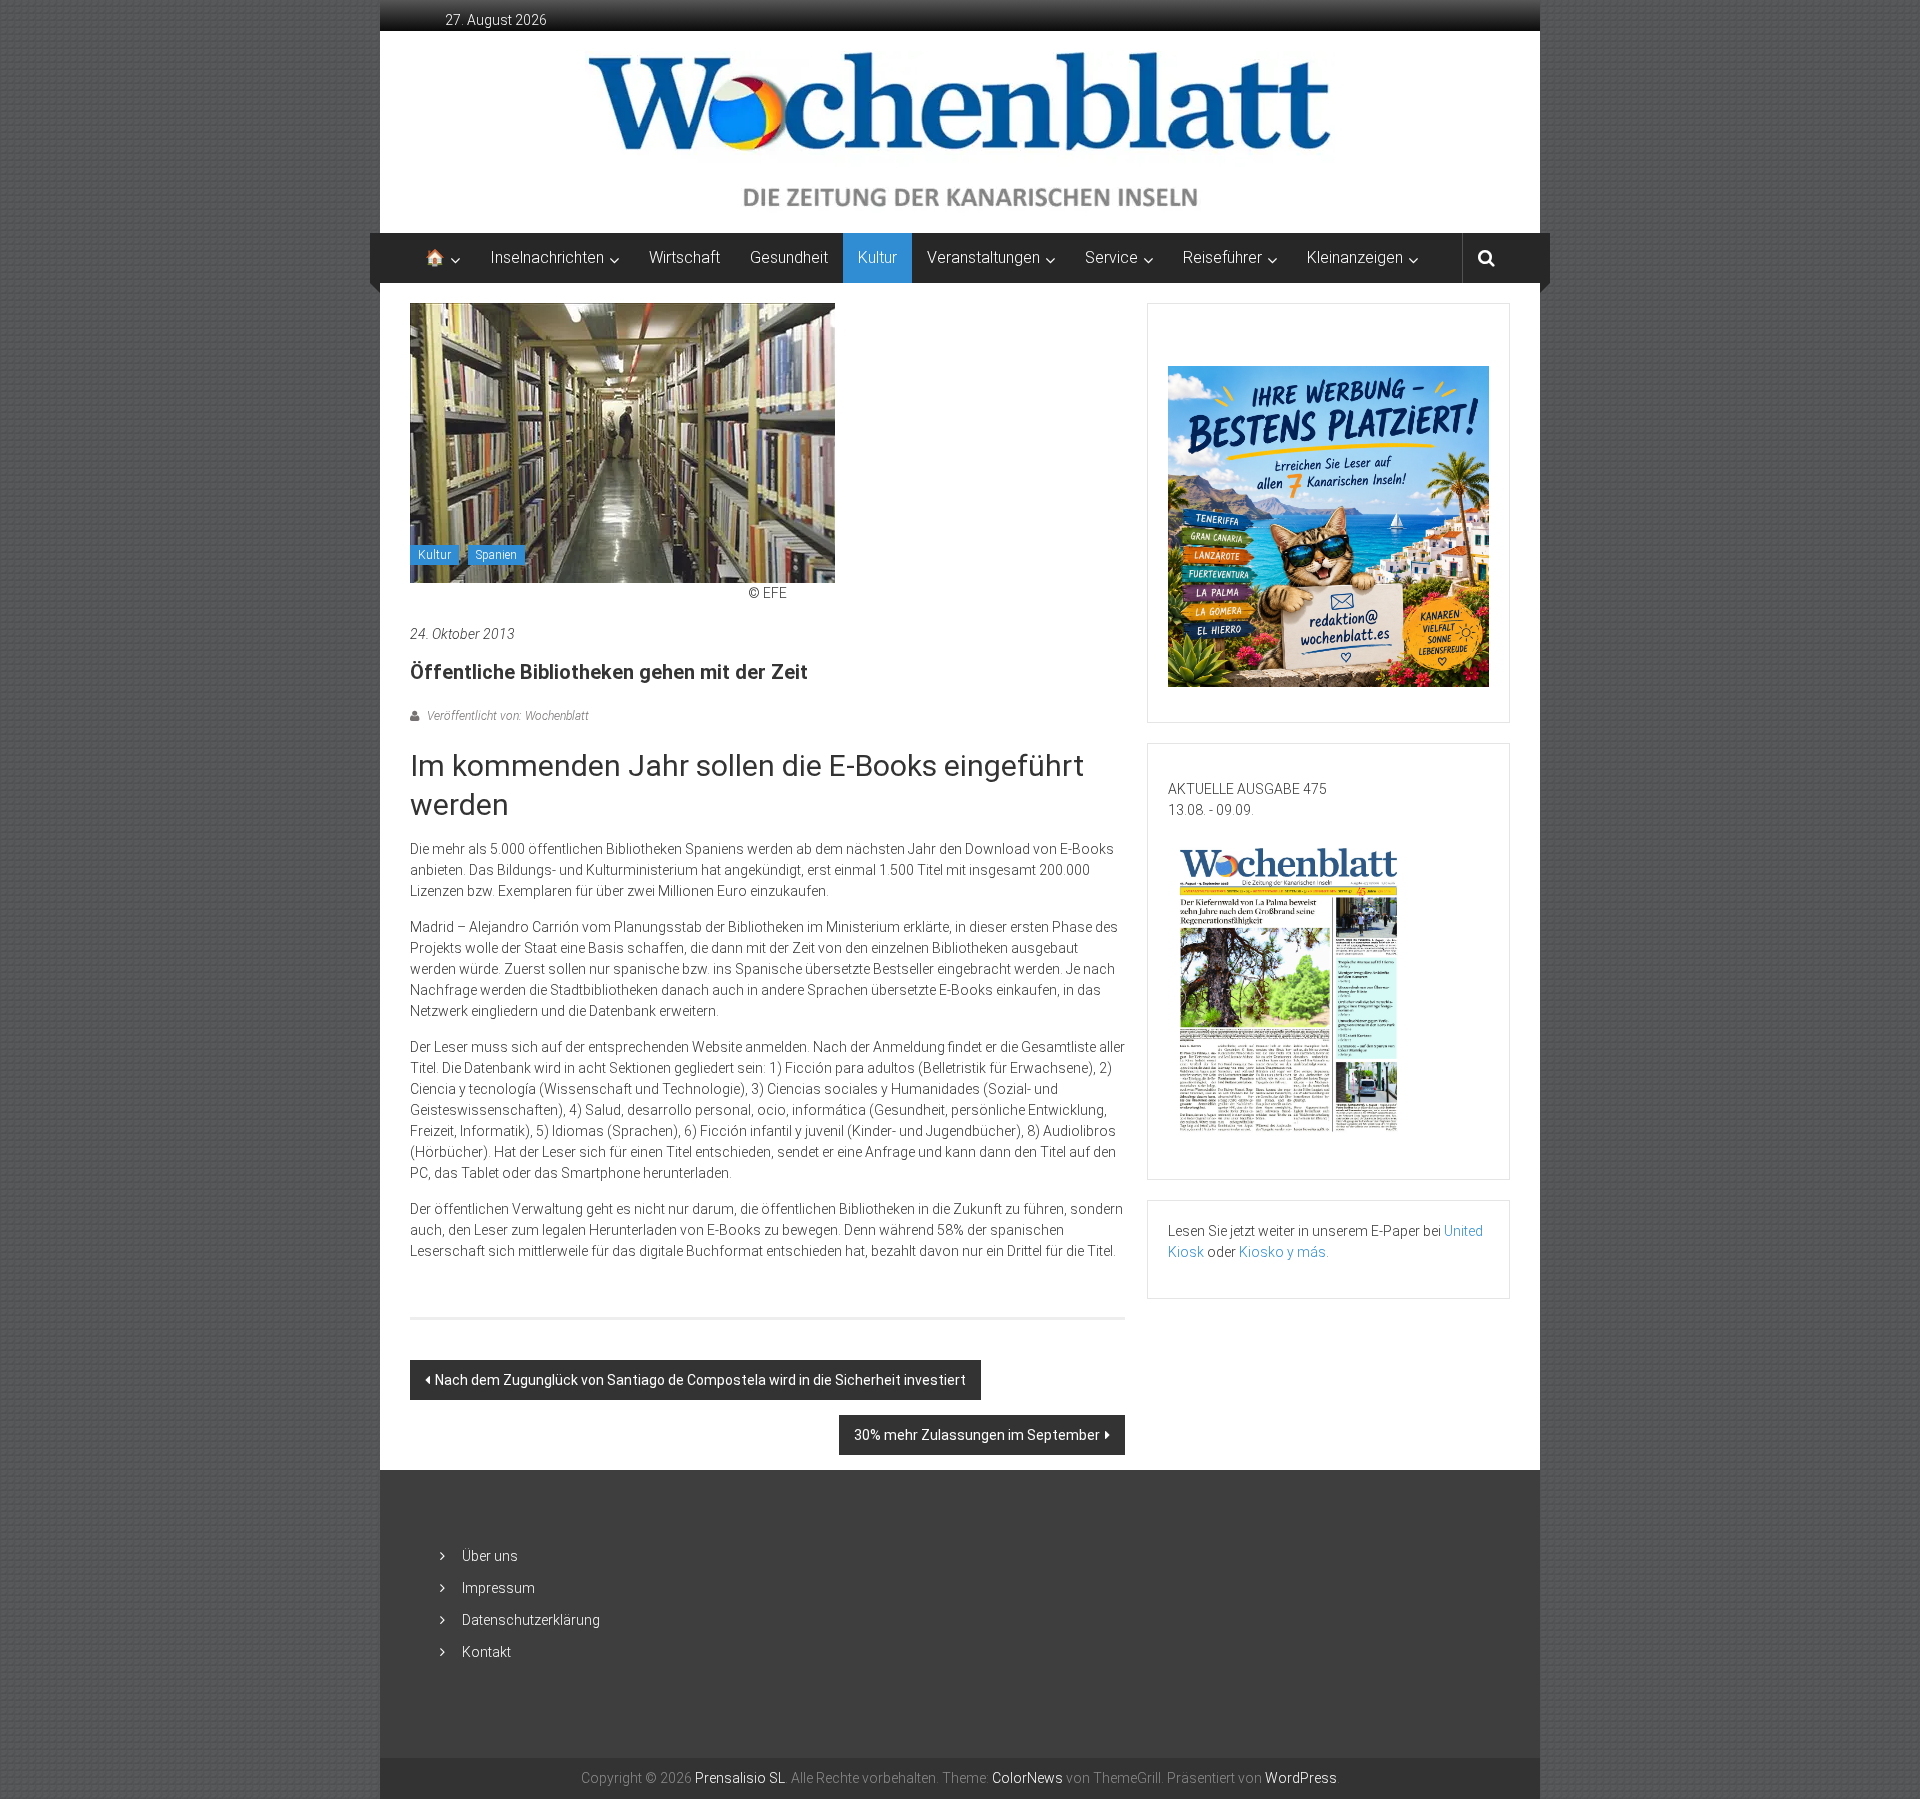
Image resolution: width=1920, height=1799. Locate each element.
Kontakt (486, 1652)
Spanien (496, 555)
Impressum (498, 1588)
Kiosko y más (1282, 1252)
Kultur (877, 257)
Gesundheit (789, 257)
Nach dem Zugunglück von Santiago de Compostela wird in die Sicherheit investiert (700, 1380)
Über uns (490, 1556)
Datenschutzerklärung (531, 1620)
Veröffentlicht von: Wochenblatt (506, 716)
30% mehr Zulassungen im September (977, 1435)
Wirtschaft (684, 257)
